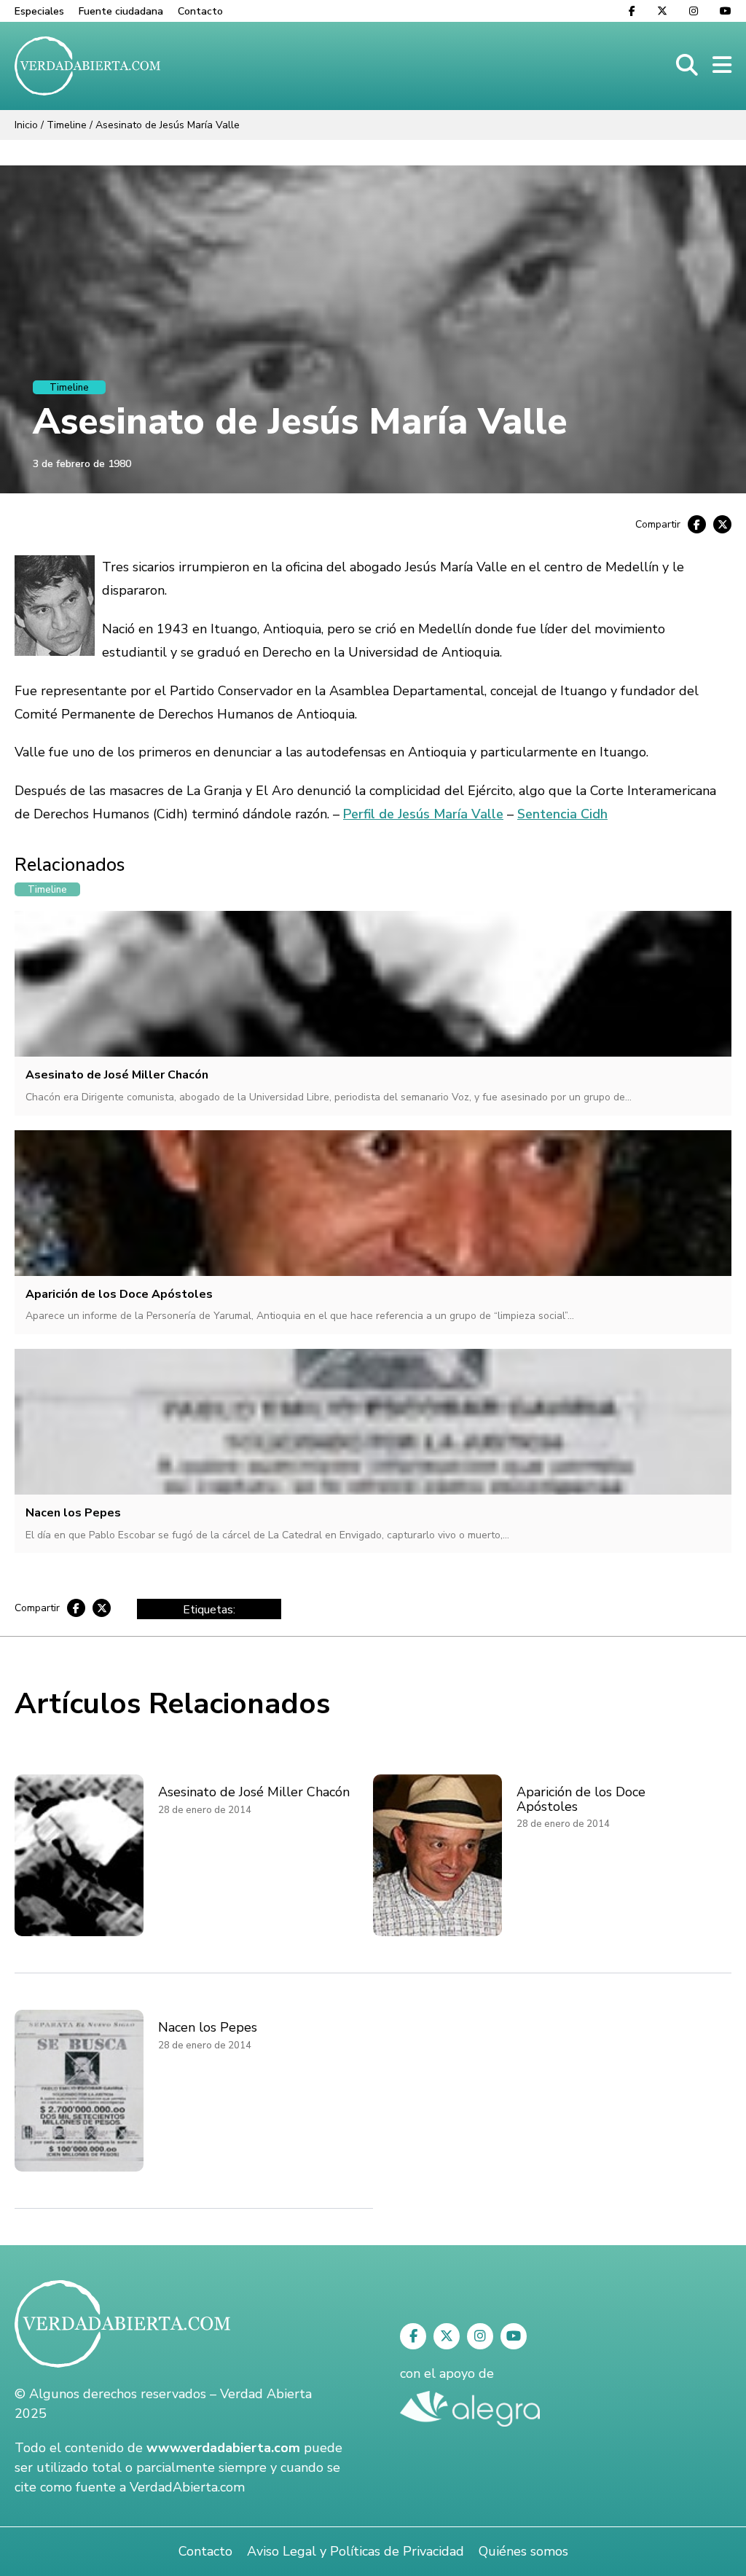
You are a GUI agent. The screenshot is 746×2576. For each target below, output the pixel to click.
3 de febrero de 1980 (82, 464)
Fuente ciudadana (121, 11)
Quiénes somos (523, 2551)
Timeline (67, 125)
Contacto (200, 11)
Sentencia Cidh (562, 814)
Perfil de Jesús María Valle (423, 814)
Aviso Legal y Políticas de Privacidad (356, 2551)
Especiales (39, 11)
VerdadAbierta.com (187, 2487)
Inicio (26, 125)
